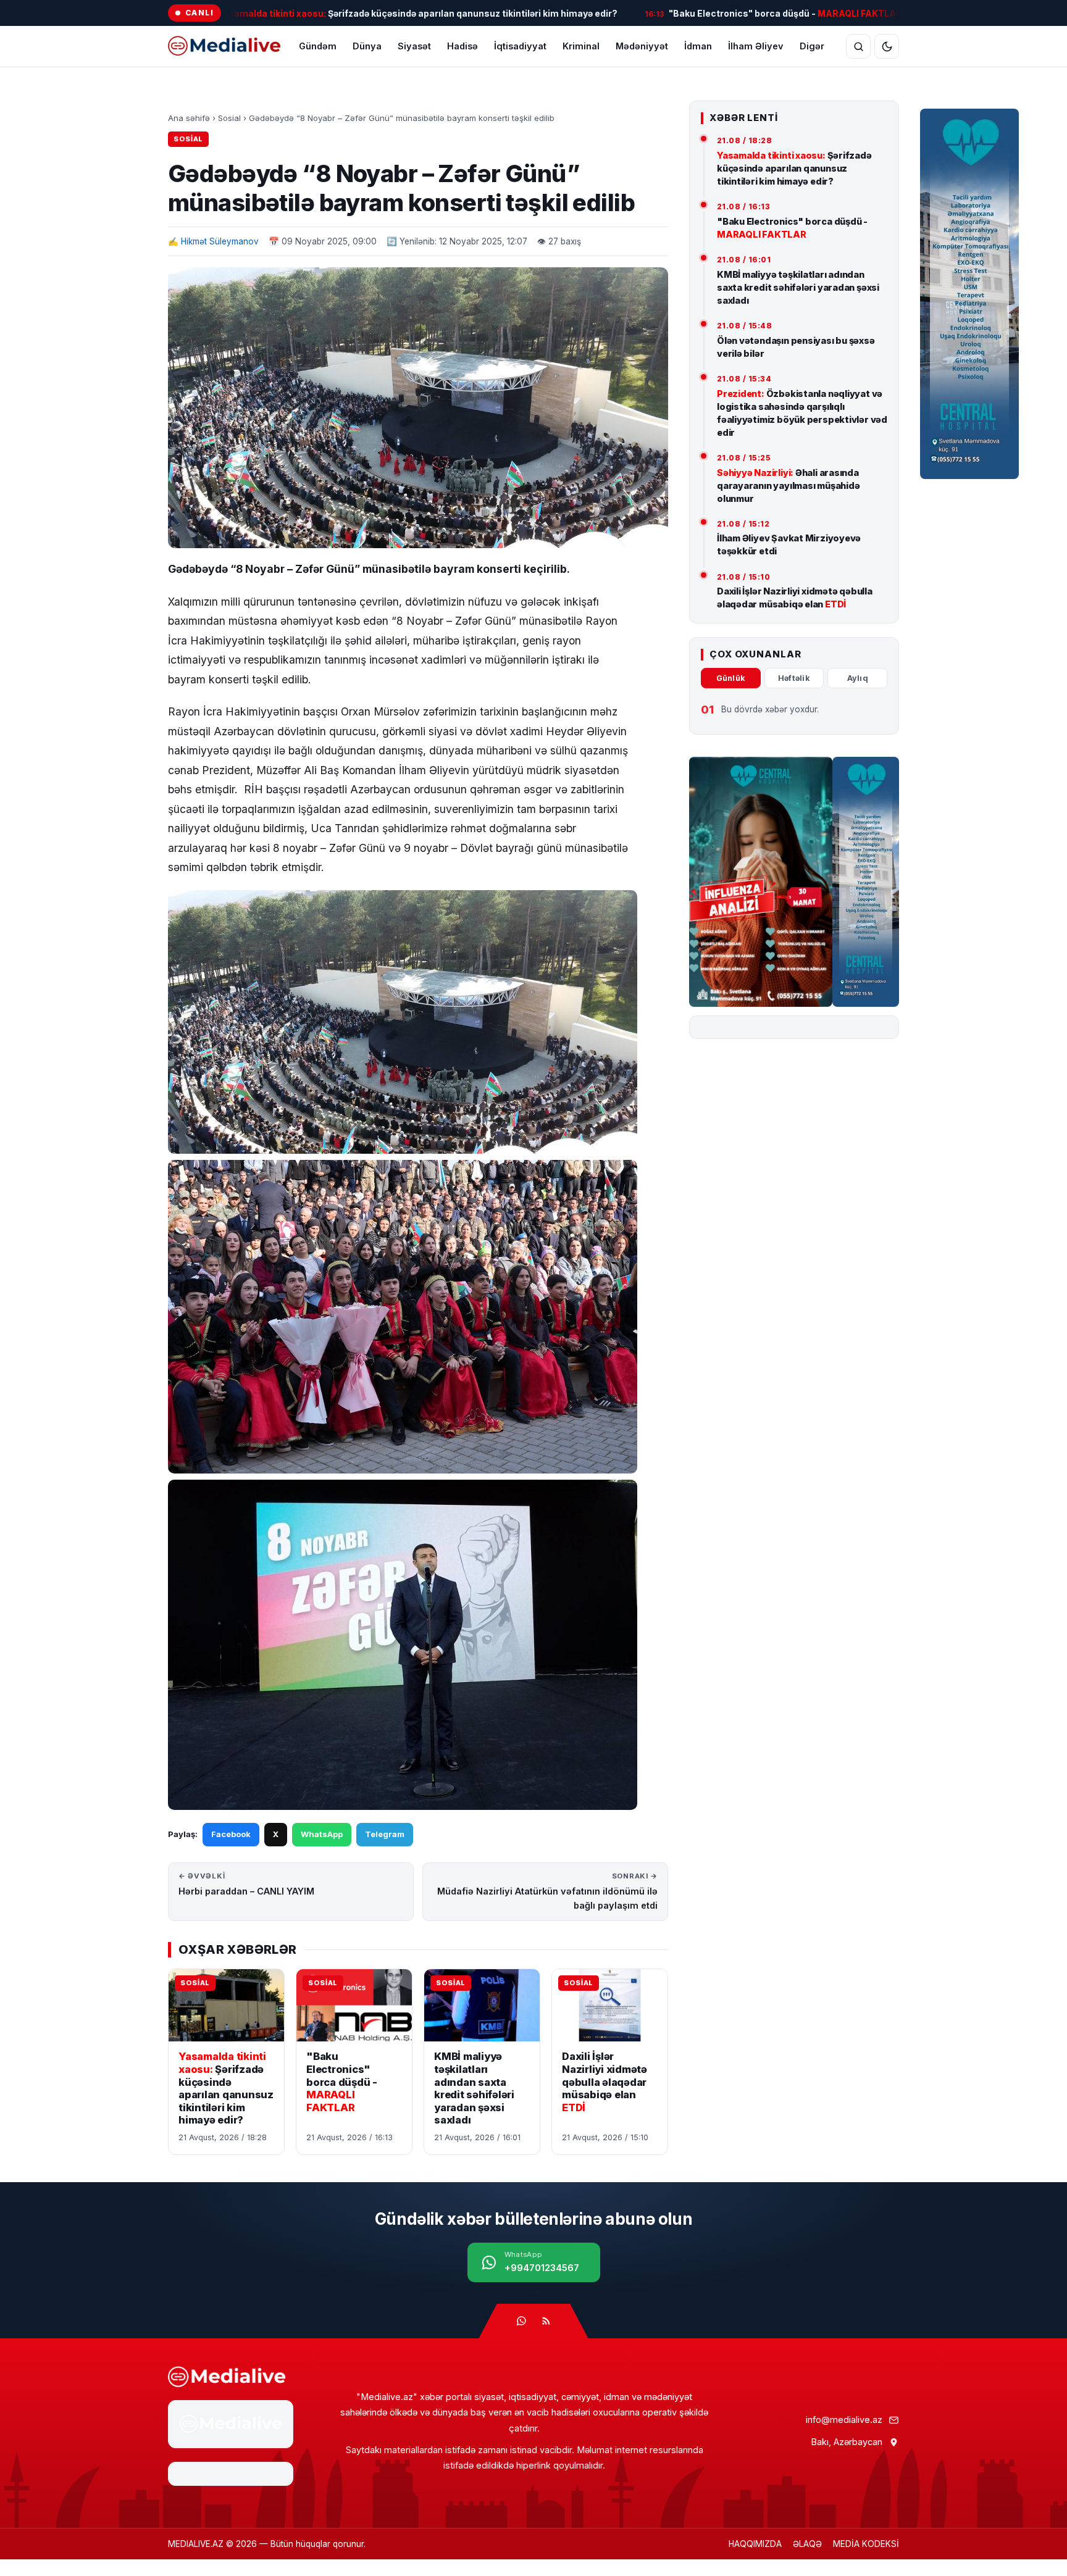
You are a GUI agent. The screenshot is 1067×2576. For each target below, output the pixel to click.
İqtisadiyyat (520, 46)
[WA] (521, 2321)
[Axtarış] (858, 46)
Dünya (367, 46)
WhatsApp (322, 1834)
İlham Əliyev (756, 46)
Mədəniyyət (642, 46)
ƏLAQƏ (807, 2544)
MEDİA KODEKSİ (866, 2544)
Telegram (385, 1834)
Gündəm (318, 46)
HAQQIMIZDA (755, 2544)
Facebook (231, 1834)
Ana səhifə (189, 118)
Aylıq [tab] (858, 678)
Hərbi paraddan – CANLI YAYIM (246, 1884)
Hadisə (462, 46)
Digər (812, 46)
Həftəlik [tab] (794, 678)
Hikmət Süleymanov (220, 241)
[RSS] (546, 2321)
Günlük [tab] (731, 678)
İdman (698, 46)
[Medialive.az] (227, 2377)
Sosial (229, 118)
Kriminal (581, 46)
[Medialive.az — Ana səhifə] (224, 46)
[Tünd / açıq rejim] (887, 46)
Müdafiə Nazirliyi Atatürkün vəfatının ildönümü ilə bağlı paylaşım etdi (547, 1891)
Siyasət (414, 46)
